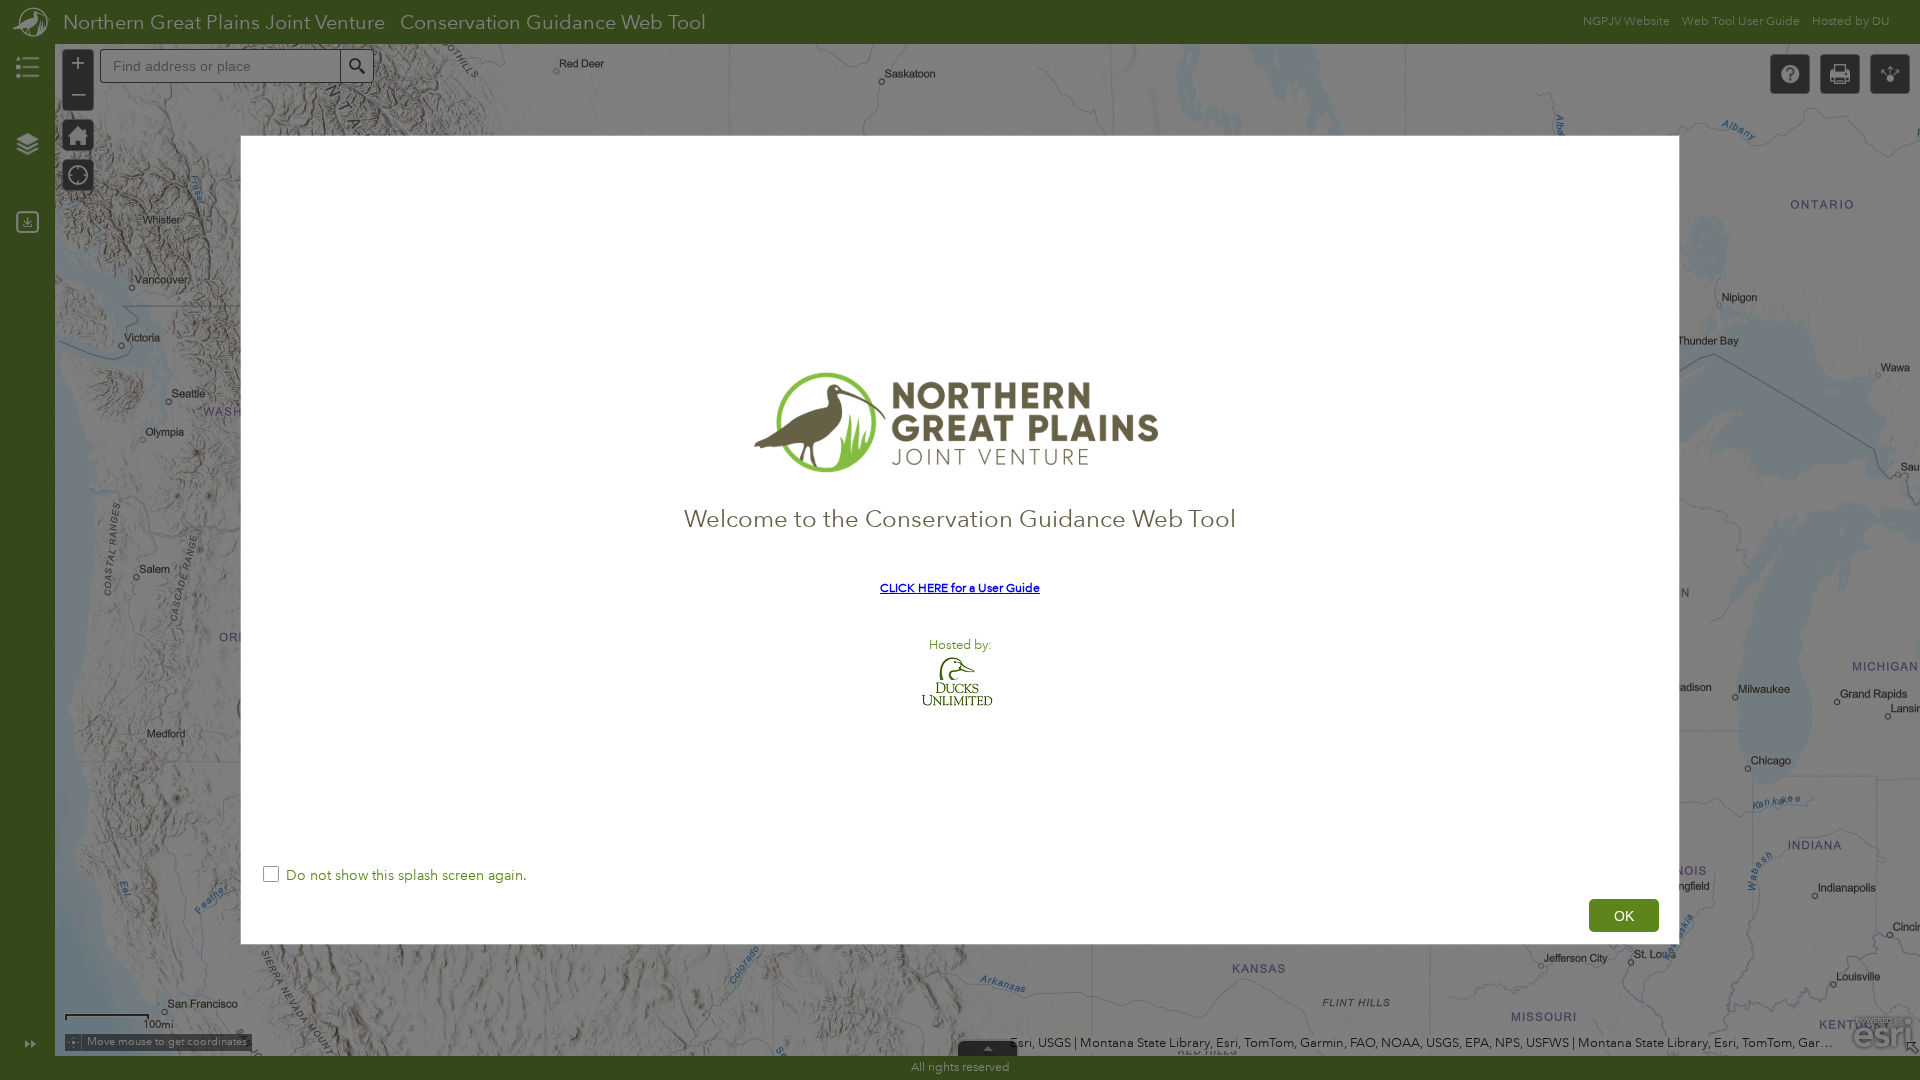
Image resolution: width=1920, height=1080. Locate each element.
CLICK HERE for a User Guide (960, 588)
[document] (960, 495)
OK (1624, 916)
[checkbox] (960, 876)
